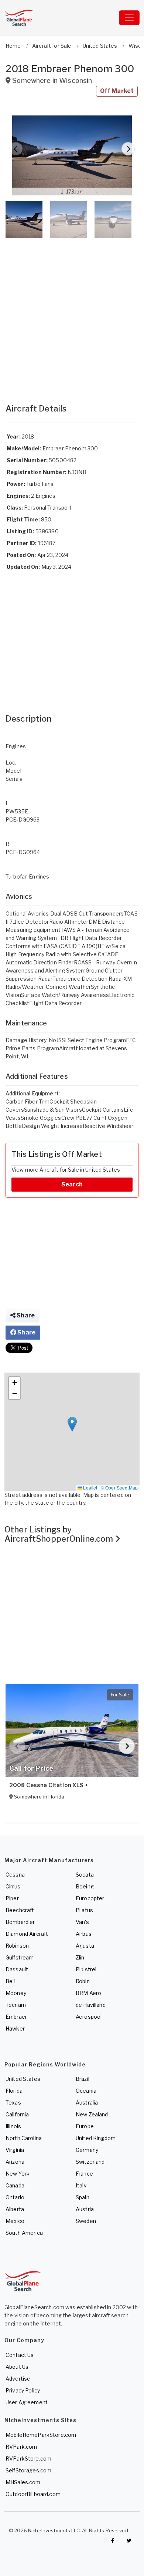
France (84, 2174)
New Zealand (92, 2114)
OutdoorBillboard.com (33, 2494)
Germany (87, 2150)
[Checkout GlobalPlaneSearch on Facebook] (113, 2540)
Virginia (15, 2150)
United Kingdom (96, 2138)
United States (23, 2079)
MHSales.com (23, 2482)
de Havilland (91, 2005)
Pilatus (84, 1910)
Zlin (80, 1957)
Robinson (17, 1946)
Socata (85, 1875)
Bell (10, 1981)
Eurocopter (90, 1898)
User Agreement (27, 2402)
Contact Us (20, 2355)
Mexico (15, 2221)
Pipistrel (86, 1969)
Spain (83, 2197)
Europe (85, 2126)
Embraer (16, 2017)
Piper (12, 1898)
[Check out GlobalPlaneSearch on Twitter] (129, 2540)
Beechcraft (20, 1910)
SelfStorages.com (28, 2470)
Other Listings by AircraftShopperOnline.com (60, 1534)
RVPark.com (21, 2447)
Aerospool (89, 2017)
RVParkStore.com (28, 2459)
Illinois (13, 2126)
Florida (14, 2091)
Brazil (83, 2079)
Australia (87, 2103)
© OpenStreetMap (119, 1487)
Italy (81, 2185)
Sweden (86, 2221)
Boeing (85, 1886)
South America (24, 2233)
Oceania (86, 2091)
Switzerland (90, 2162)
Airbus (84, 1934)
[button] (72, 155)
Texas (13, 2103)
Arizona (15, 2162)
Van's (82, 1922)
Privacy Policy (23, 2390)
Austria (85, 2209)
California (17, 2114)
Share (25, 1315)
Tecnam (16, 2005)
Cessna (15, 1875)
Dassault (17, 1969)
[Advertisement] (72, 313)
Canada (15, 2185)
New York (18, 2174)
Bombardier (20, 1922)
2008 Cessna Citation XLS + (49, 1785)
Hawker (15, 2028)
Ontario (15, 2197)
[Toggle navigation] (129, 18)
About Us (17, 2367)
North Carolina (24, 2138)
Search (72, 1184)
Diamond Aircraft (27, 1934)
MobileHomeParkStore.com (41, 2435)
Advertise (18, 2379)
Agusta (85, 1946)
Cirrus (13, 1886)
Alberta (15, 2209)
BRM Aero (88, 1993)
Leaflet (90, 1487)
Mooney (16, 1993)
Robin (83, 1981)
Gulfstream (20, 1957)
